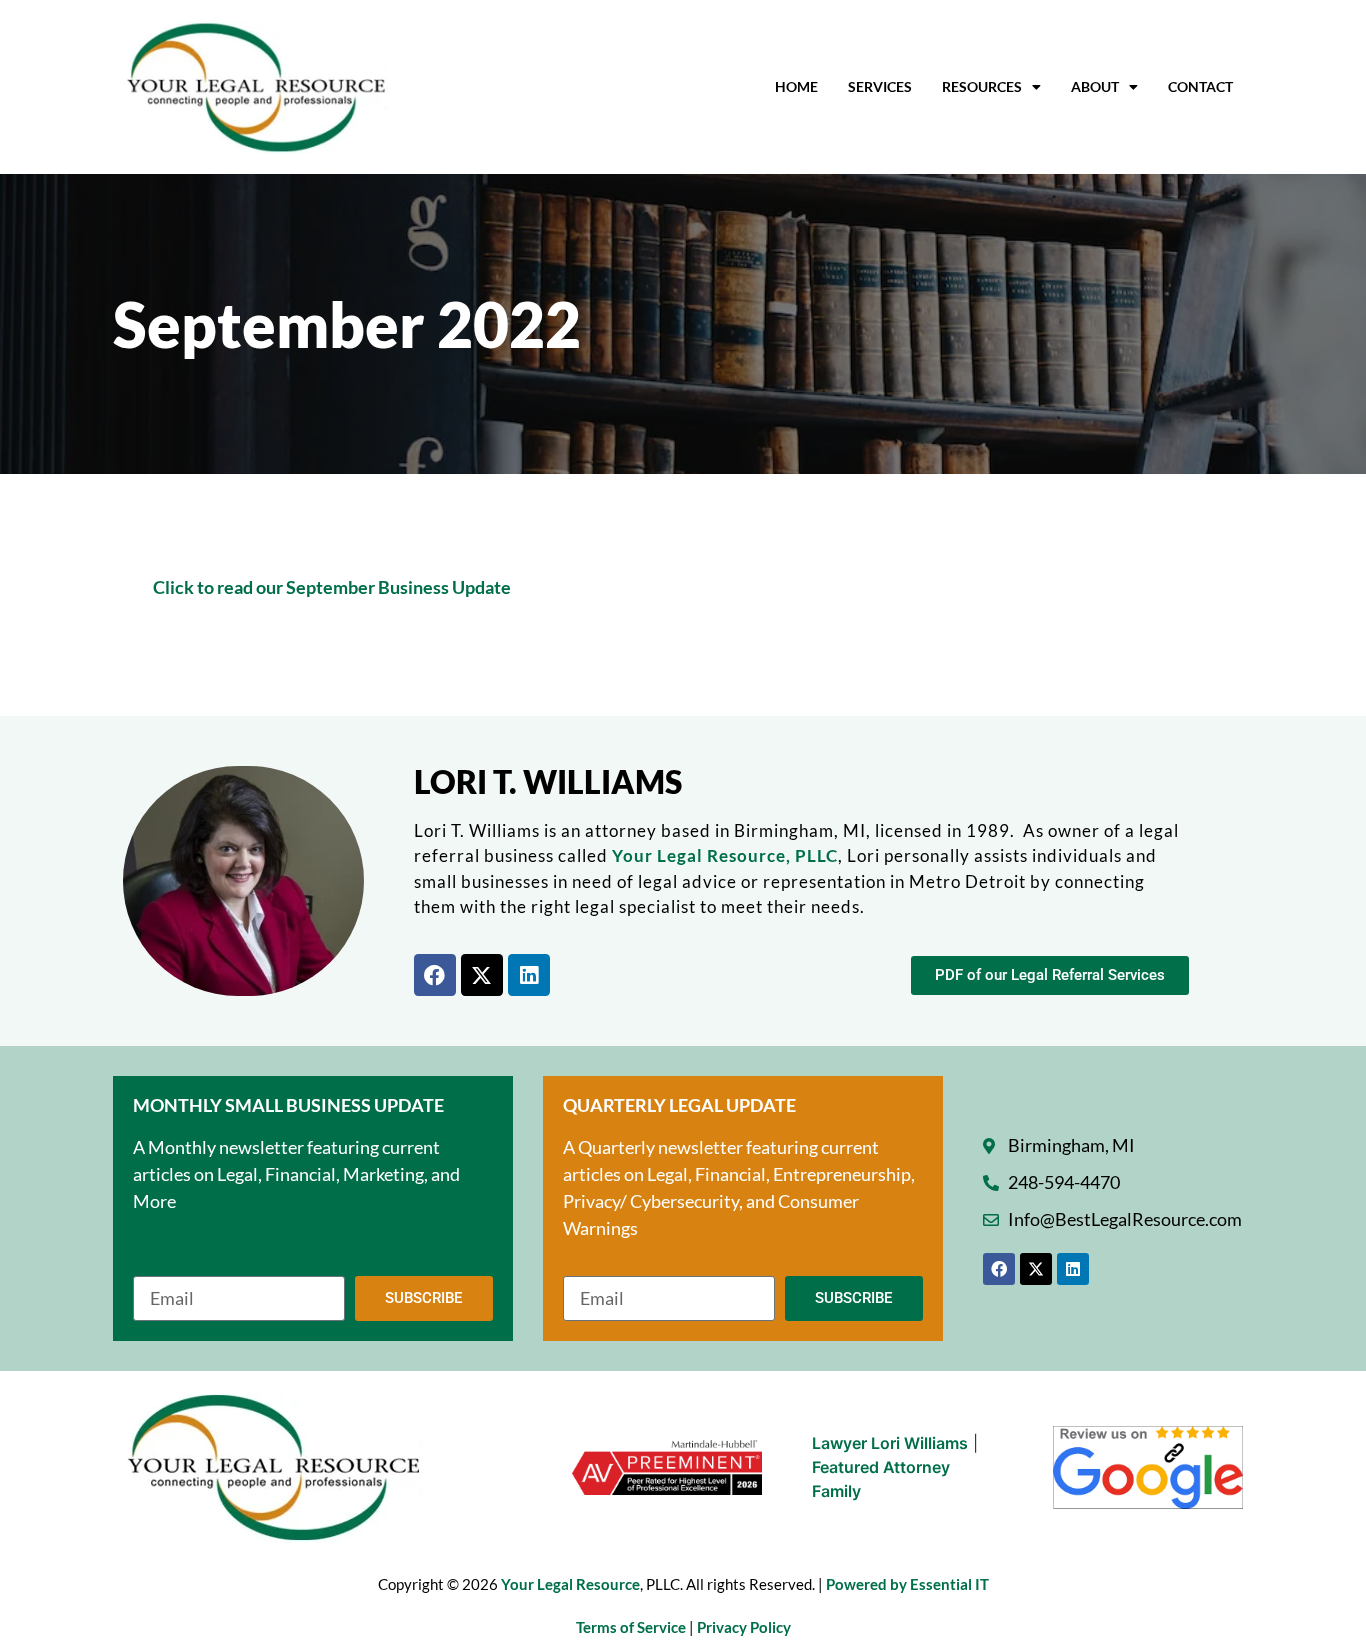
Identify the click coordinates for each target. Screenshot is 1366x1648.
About (1095, 86)
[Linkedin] (529, 975)
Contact (1200, 86)
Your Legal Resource (570, 1584)
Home (796, 86)
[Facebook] (435, 975)
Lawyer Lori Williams (890, 1443)
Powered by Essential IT (907, 1584)
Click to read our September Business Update (332, 587)
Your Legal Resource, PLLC (725, 855)
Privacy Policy (744, 1627)
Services (880, 86)
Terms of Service (632, 1627)
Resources (982, 86)
